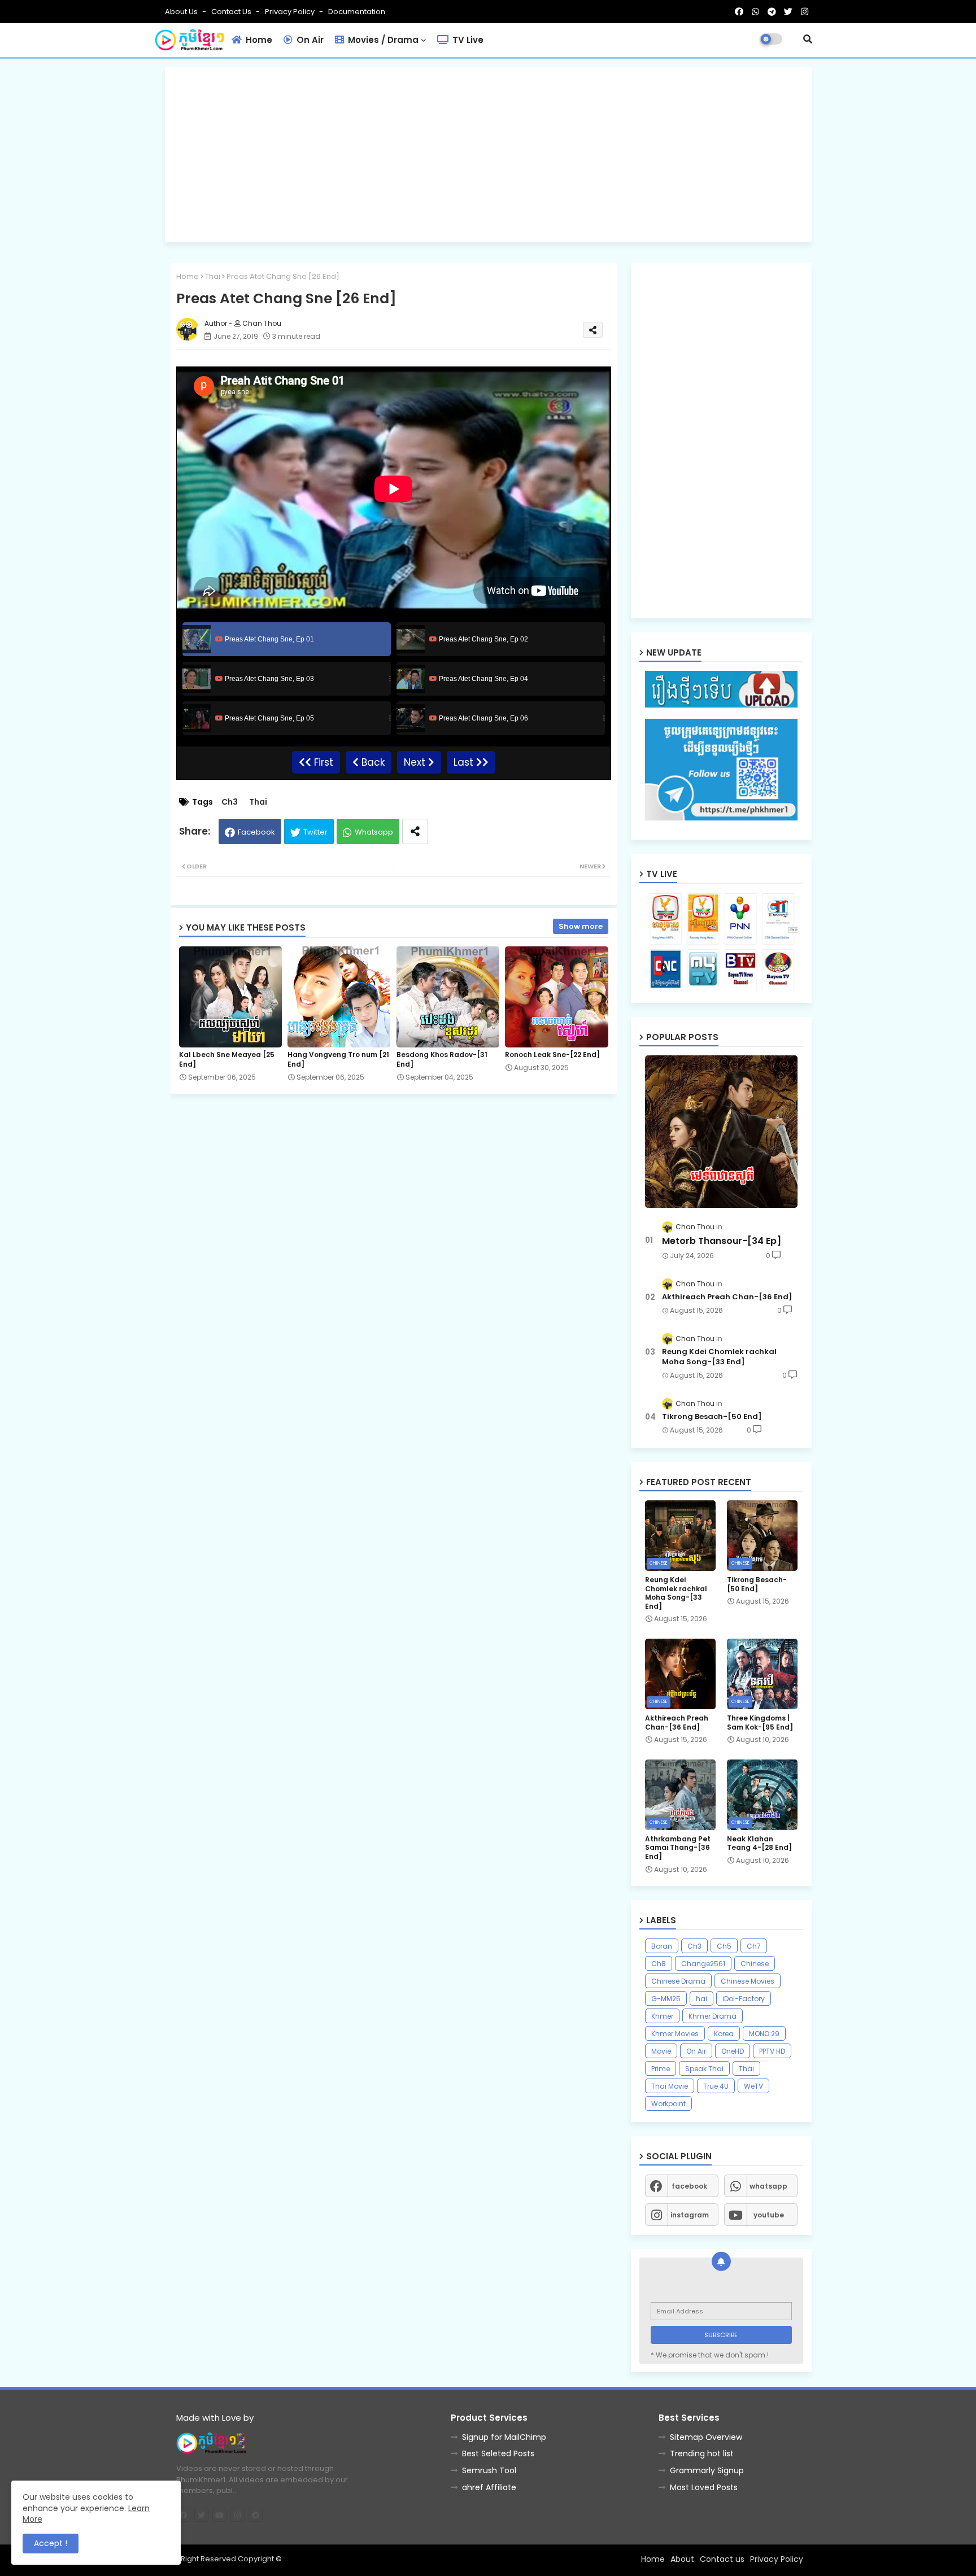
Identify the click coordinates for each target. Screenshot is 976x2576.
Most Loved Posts (704, 2487)
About (682, 2559)
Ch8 (659, 1964)
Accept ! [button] (51, 2543)
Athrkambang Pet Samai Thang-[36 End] (678, 1848)
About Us (182, 12)
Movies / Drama (382, 40)
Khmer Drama (713, 2016)
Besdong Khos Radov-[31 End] (442, 1059)
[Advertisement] (488, 155)
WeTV (753, 2086)
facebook (689, 2186)
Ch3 (230, 802)
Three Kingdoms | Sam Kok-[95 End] (760, 1723)
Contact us (232, 12)
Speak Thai (704, 2069)
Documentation (357, 12)
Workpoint (668, 2104)
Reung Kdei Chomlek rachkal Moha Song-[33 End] (719, 1357)
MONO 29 (764, 2034)
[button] (808, 39)
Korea (724, 2034)
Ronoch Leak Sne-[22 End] (552, 1055)
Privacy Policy (291, 12)
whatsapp (768, 2186)
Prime (661, 2069)
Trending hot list (702, 2453)
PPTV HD (772, 2051)
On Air (309, 40)
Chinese (755, 1964)
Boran (662, 1946)
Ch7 (754, 1946)
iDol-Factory (744, 1999)
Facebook (256, 832)
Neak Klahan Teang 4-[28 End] (759, 1843)
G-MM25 (666, 1999)
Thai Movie (670, 2086)
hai (701, 1999)
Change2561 (703, 1964)
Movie (661, 2051)
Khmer (662, 2016)
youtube (769, 2215)
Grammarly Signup (707, 2470)
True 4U (716, 2086)
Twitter (315, 832)
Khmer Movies (675, 2034)
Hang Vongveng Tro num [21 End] (338, 1059)
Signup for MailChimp (504, 2437)
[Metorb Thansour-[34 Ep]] (721, 1132)
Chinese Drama (678, 1981)
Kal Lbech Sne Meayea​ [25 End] (227, 1059)
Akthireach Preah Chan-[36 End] (727, 1297)
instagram (690, 2215)
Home (258, 40)
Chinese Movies (748, 1981)
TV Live (467, 40)
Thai (213, 276)
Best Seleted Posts (498, 2453)
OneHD (733, 2051)
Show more (581, 926)
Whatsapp (374, 832)
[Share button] (415, 831)
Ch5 (724, 1946)
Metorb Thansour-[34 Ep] (722, 1241)
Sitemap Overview (706, 2437)
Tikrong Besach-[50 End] (712, 1417)
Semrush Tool (489, 2470)
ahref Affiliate (489, 2487)
